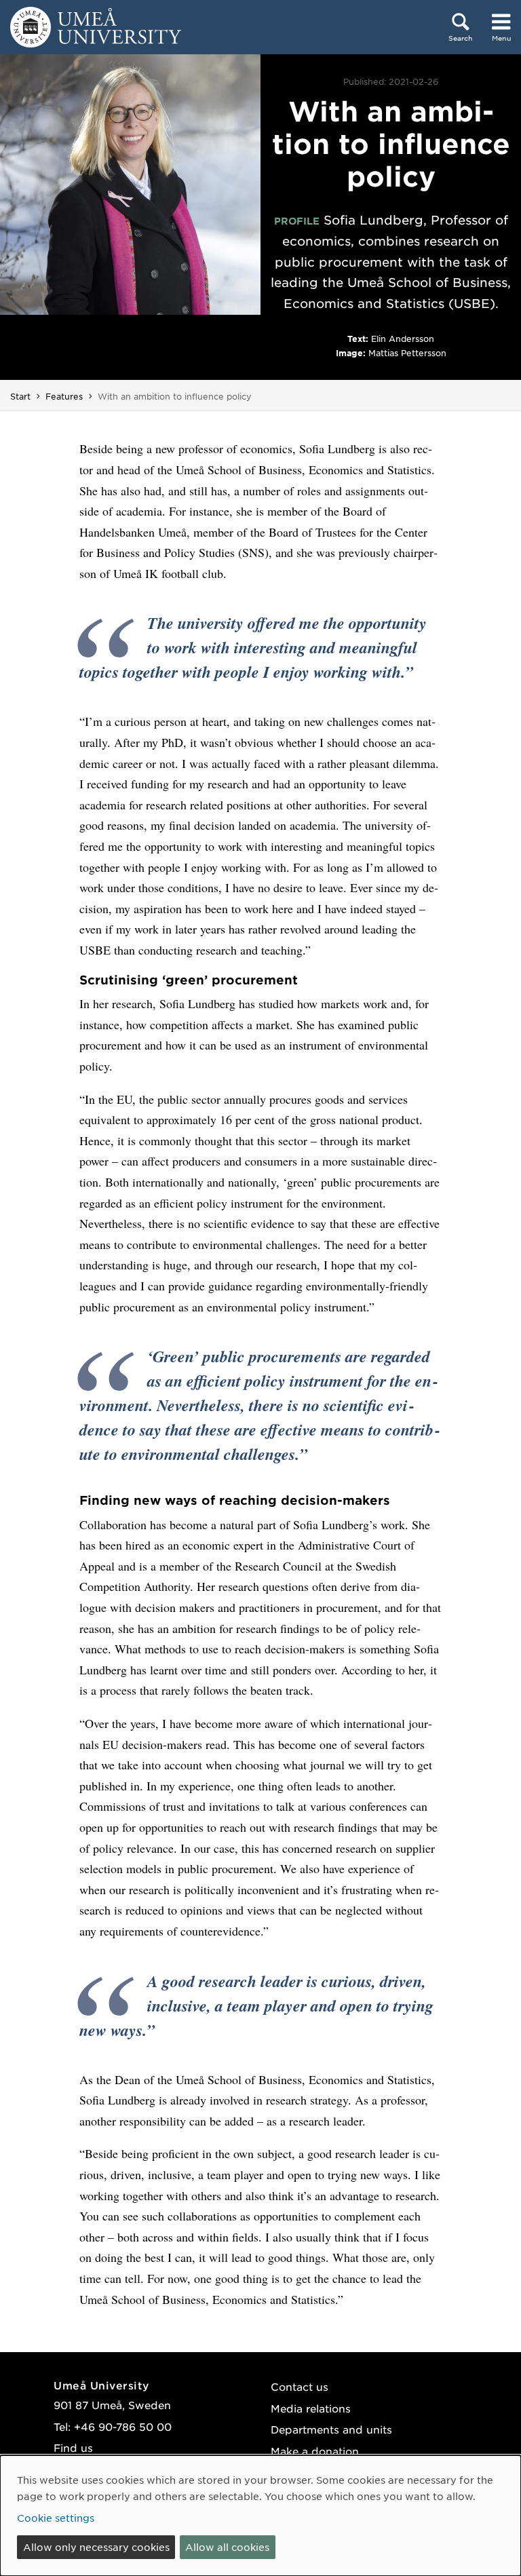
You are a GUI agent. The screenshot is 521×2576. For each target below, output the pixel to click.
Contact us (300, 2386)
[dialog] (260, 2516)
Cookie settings (56, 2518)
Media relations (311, 2408)
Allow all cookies (227, 2547)
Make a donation (315, 2451)
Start (20, 396)
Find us (73, 2447)
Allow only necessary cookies (96, 2547)
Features (64, 396)
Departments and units (331, 2429)
